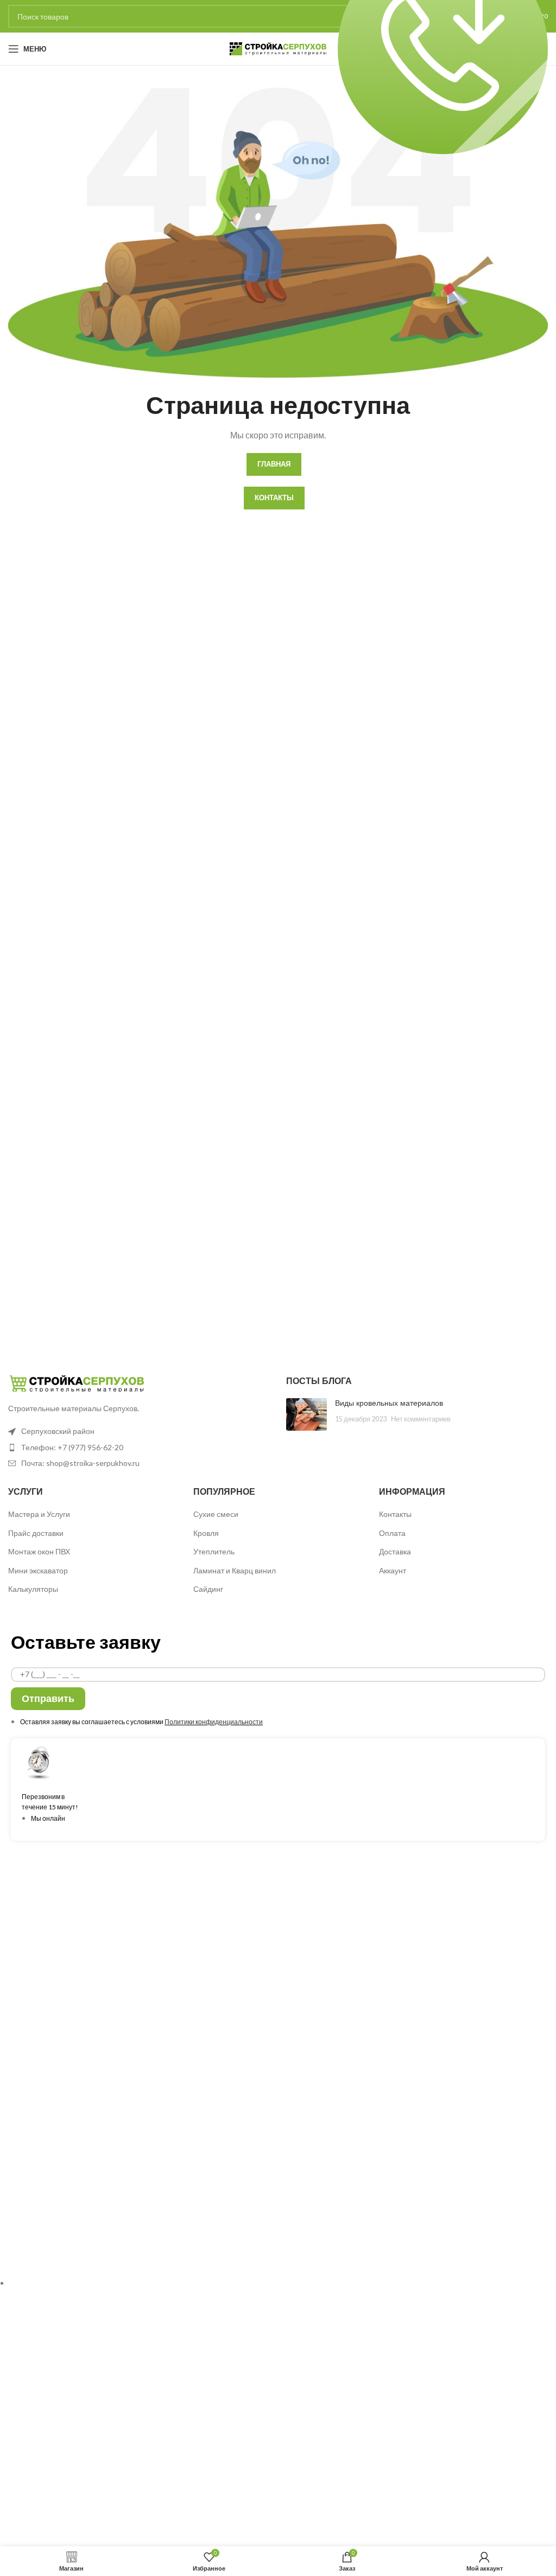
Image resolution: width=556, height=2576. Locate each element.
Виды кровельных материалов (389, 1403)
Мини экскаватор (38, 1570)
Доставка (395, 1551)
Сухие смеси (216, 1514)
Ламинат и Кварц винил (235, 1570)
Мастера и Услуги (39, 1514)
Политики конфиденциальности (214, 1722)
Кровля (206, 1533)
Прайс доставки (36, 1533)
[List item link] (139, 1448)
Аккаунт (393, 1570)
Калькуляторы (33, 1589)
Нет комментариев (421, 1419)
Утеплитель (214, 1551)
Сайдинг (208, 1589)
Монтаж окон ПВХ (39, 1551)
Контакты (395, 1514)
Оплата (392, 1533)
